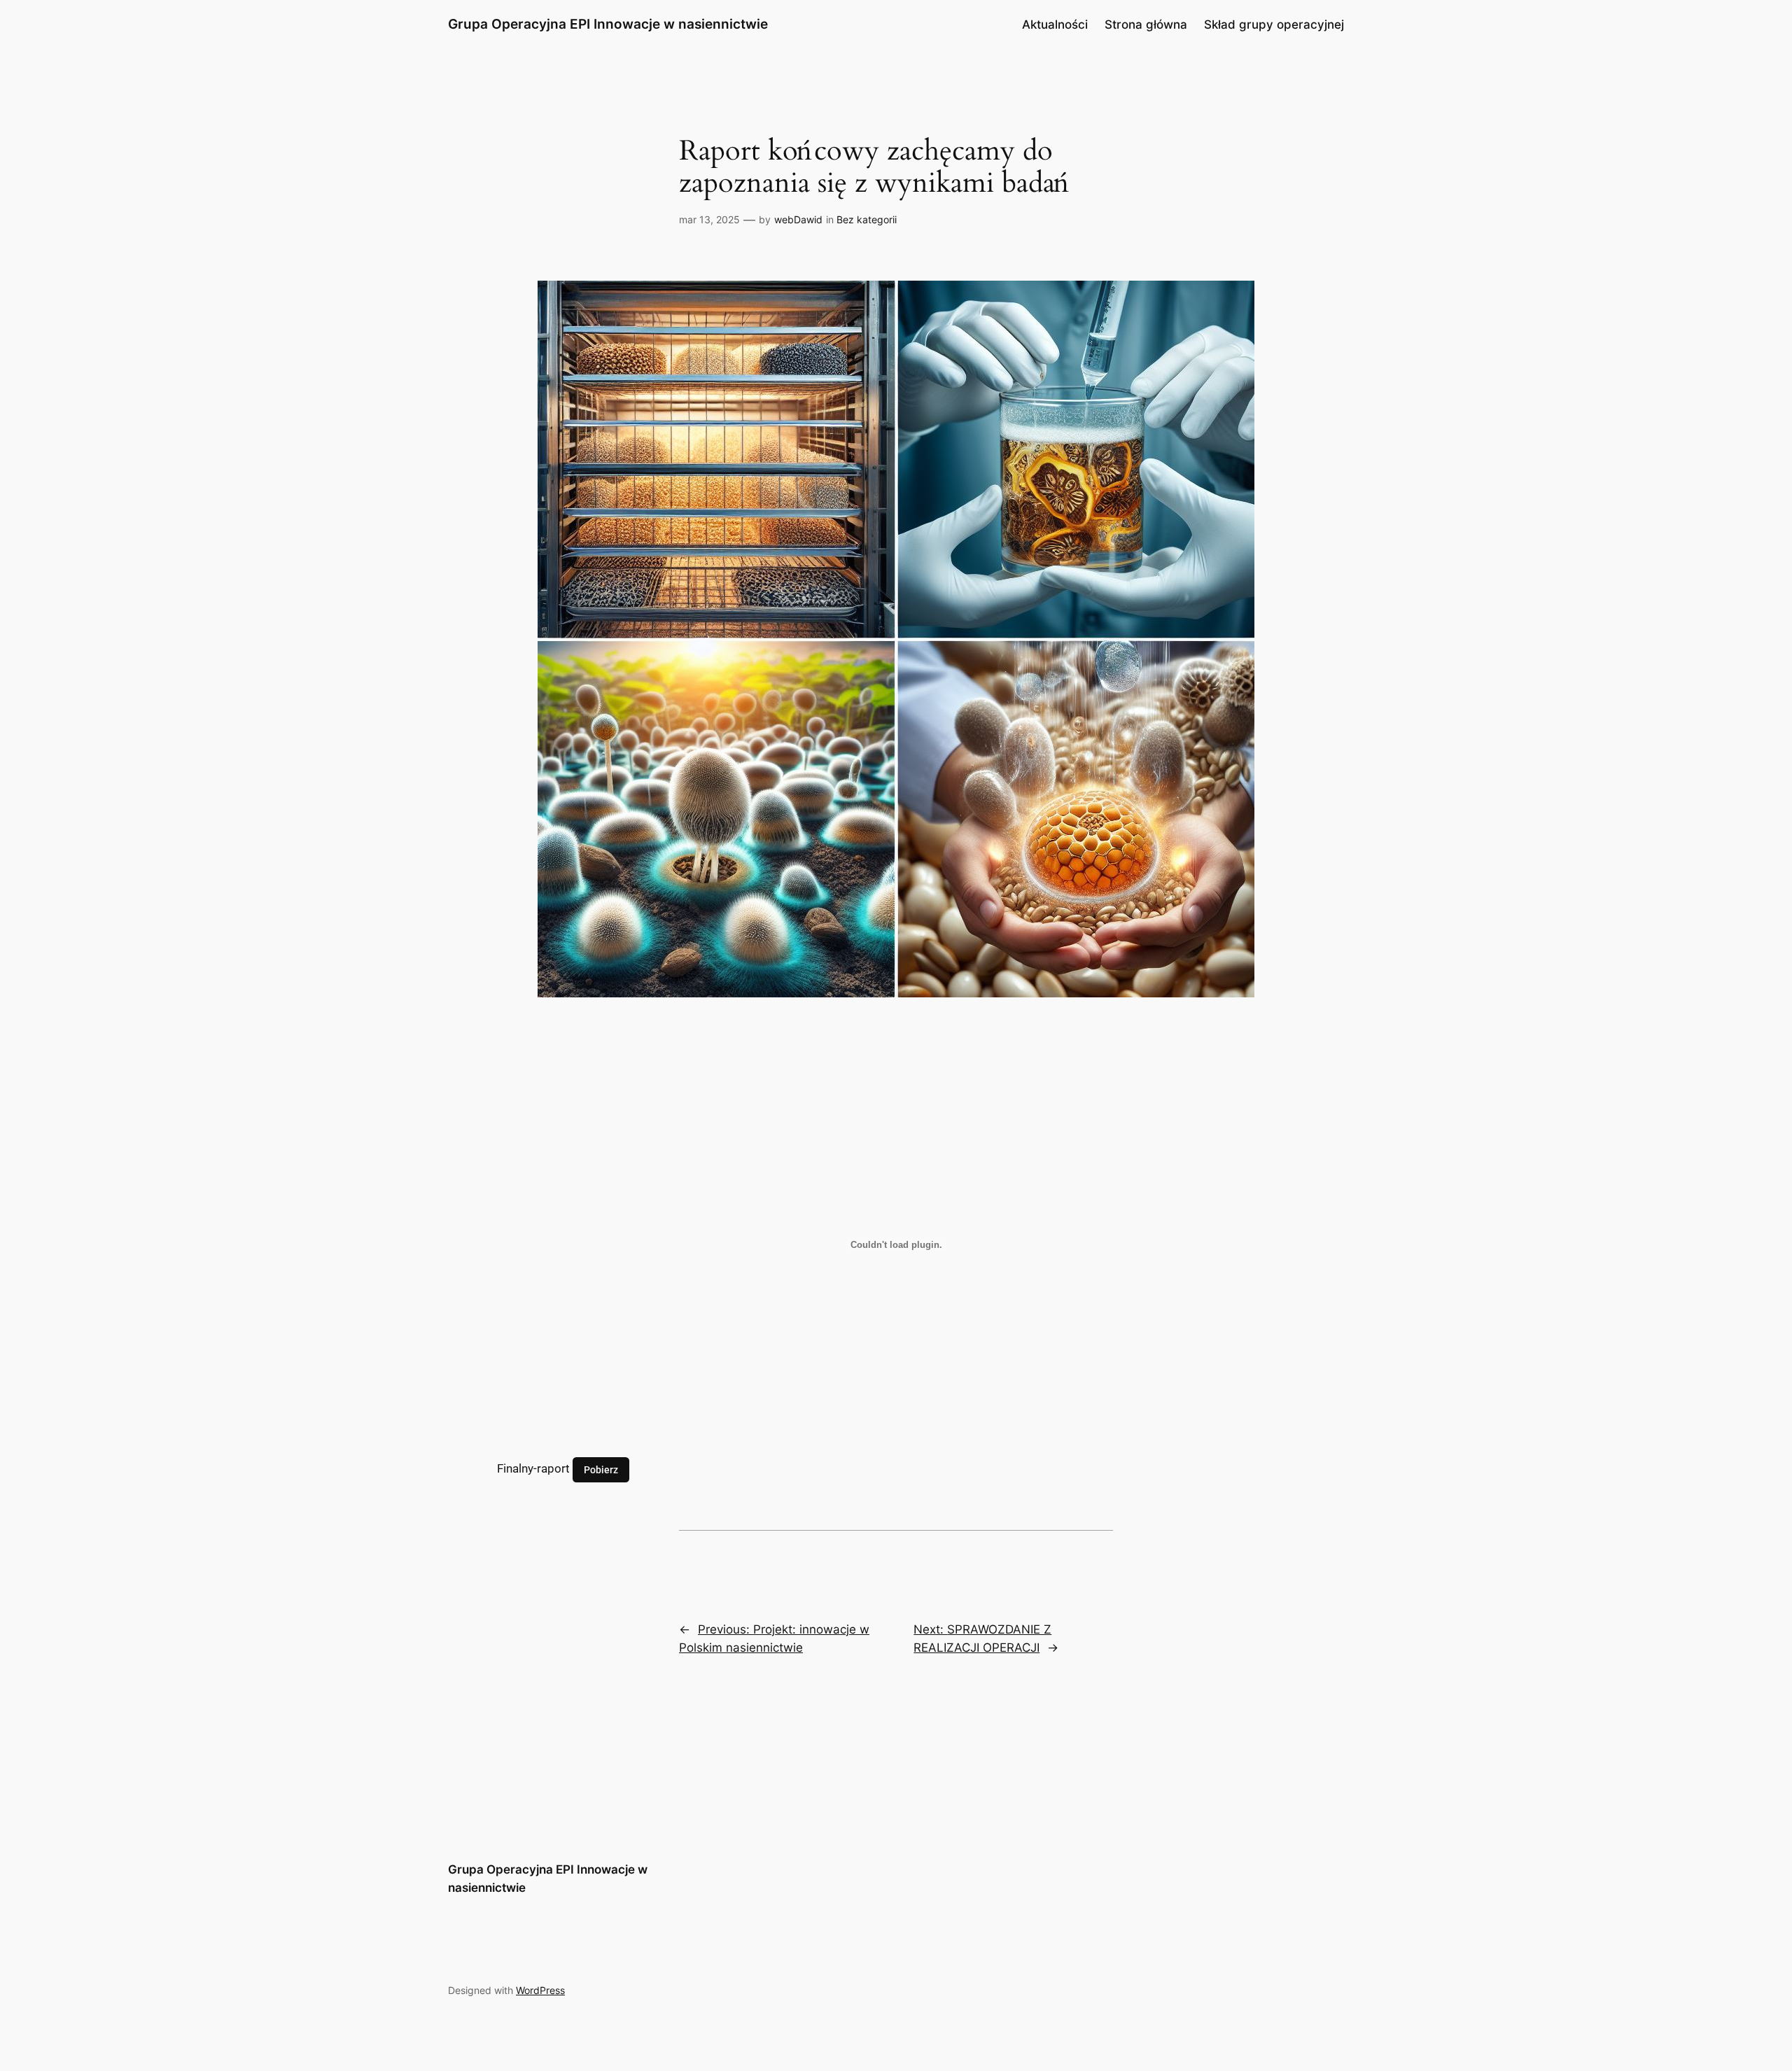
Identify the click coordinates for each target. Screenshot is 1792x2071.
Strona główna (1146, 24)
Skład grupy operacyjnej (1274, 24)
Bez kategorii (867, 219)
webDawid (798, 219)
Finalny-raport (533, 1468)
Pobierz (601, 1469)
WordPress (540, 1990)
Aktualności (1055, 24)
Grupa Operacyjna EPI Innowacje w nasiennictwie (608, 24)
